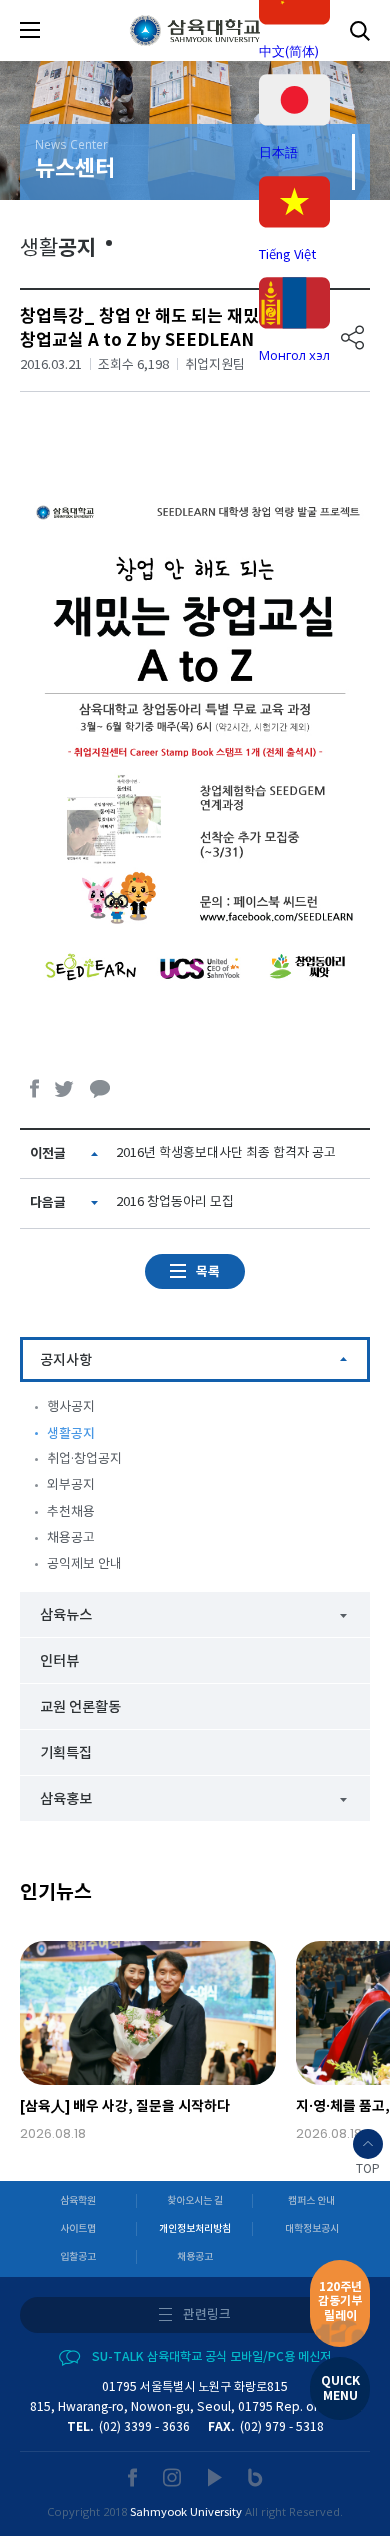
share (353, 337)
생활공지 (71, 1434)
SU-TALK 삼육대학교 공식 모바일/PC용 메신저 (211, 2357)
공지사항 (66, 1360)
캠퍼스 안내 (311, 2201)
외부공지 (71, 1485)
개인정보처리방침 (195, 2229)
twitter (65, 1088)
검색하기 (360, 30)
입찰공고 (78, 2257)
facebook (35, 1088)
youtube (215, 2477)
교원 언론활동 (80, 1707)
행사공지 (71, 1407)
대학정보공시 (312, 2229)
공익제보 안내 (84, 1564)
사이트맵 (78, 2229)
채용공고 (71, 1538)
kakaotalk (100, 1088)
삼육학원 (78, 2201)
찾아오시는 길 (195, 2201)
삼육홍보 (66, 1799)
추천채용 (71, 1512)
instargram (173, 2477)
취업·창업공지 (84, 1459)
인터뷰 (59, 1661)
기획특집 (66, 1753)
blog (255, 2477)
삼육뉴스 (66, 1615)
